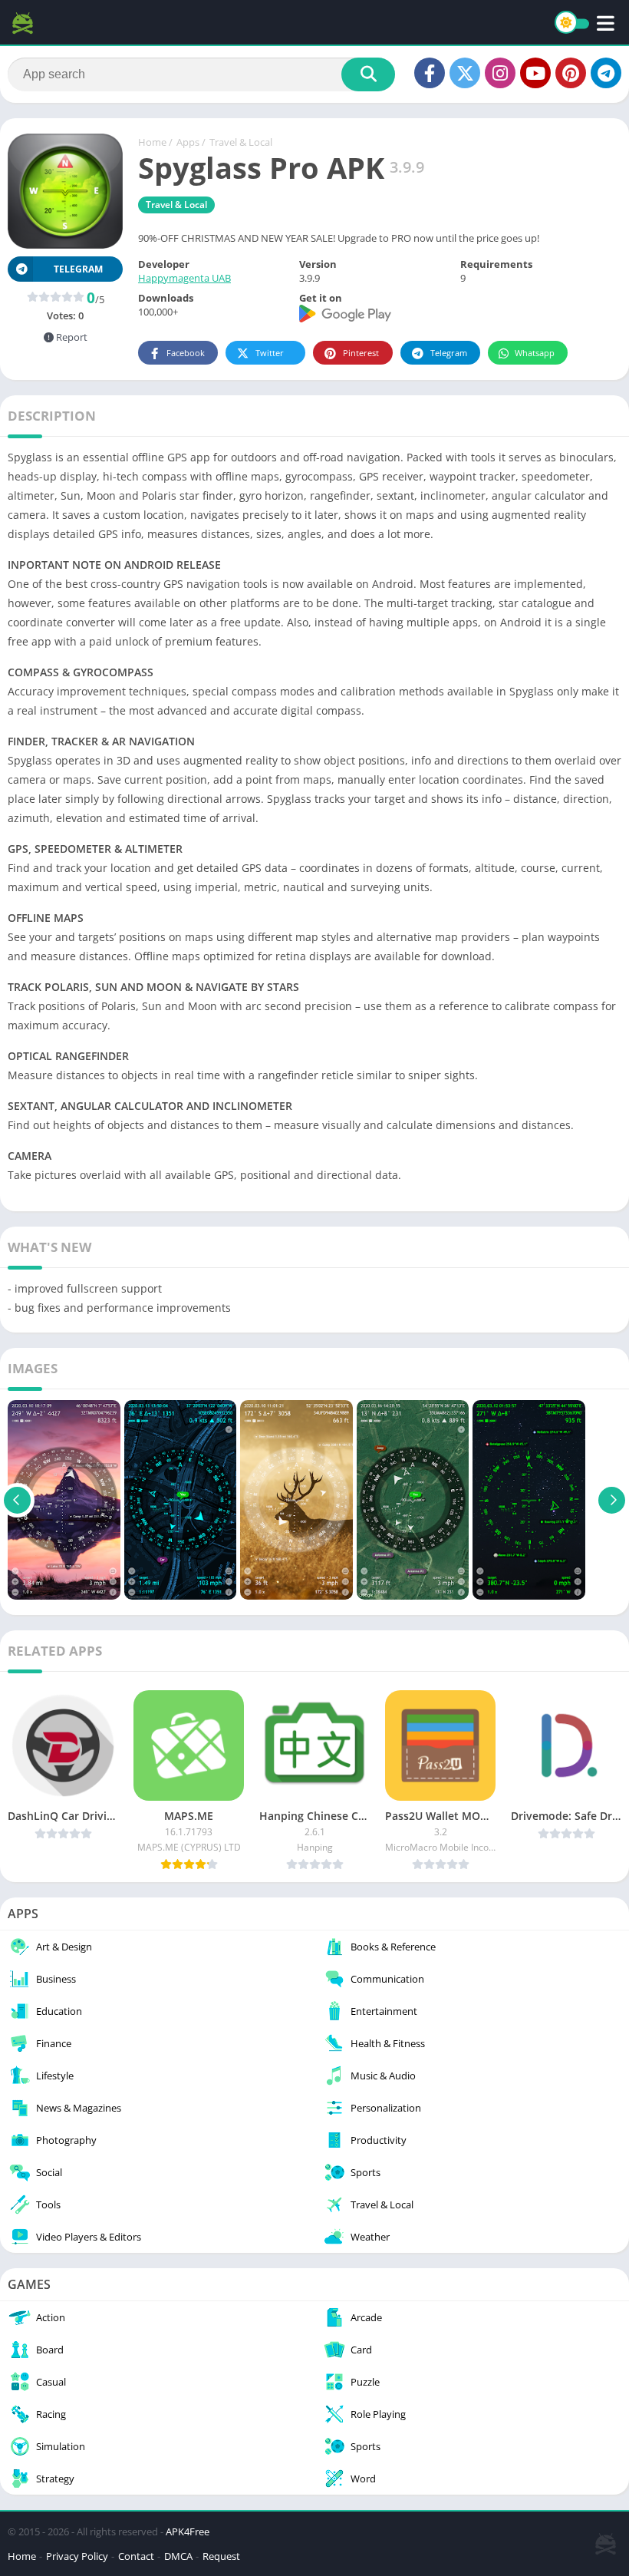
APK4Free (188, 2531)
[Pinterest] (571, 73)
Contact (136, 2556)
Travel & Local (241, 142)
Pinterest (361, 353)
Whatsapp (535, 353)
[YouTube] (535, 73)
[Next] (612, 1500)
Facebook (186, 353)
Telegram (449, 353)
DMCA (178, 2556)
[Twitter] (465, 73)
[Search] (368, 74)
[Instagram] (500, 73)
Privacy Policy (77, 2556)
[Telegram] (606, 73)
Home (152, 142)
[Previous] (17, 1500)
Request (221, 2556)
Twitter (270, 353)
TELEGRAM (78, 269)
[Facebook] (430, 73)
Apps (188, 142)
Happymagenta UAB (184, 278)
